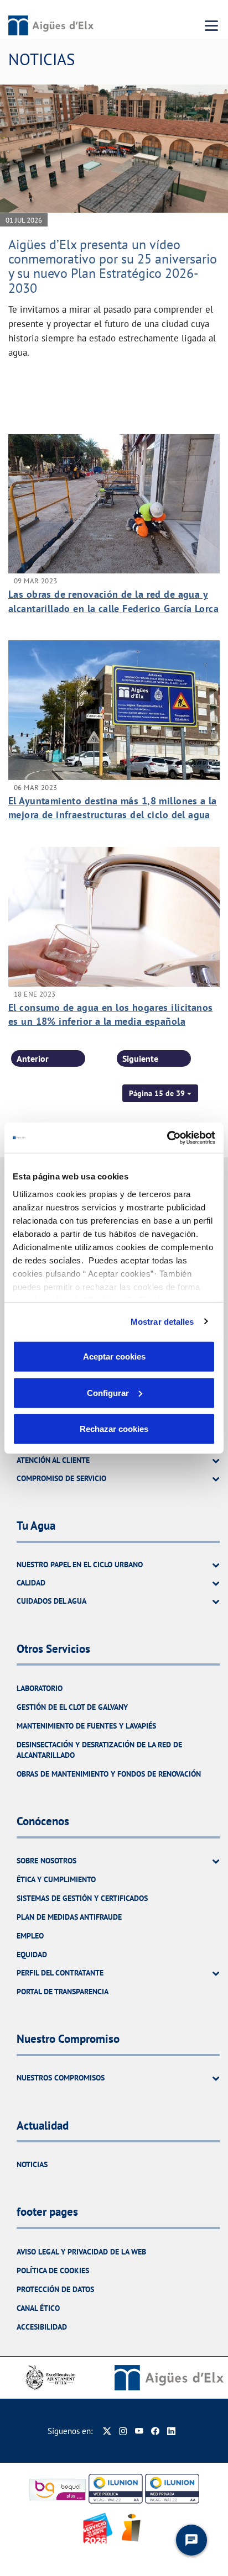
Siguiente (140, 1058)
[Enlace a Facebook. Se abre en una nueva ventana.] (155, 2431)
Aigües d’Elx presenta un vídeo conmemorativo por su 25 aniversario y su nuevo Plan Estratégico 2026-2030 (113, 266)
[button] (160, 1093)
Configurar (108, 1392)
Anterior (33, 1058)
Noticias (32, 2164)
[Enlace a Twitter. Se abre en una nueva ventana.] (107, 2431)
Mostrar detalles (162, 1321)
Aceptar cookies (114, 1357)
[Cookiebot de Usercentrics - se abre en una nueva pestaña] (167, 1137)
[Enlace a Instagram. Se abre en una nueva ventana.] (123, 2431)
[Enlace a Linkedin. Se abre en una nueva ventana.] (171, 2431)
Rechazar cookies (114, 1429)
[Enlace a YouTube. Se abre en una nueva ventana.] (139, 2431)
